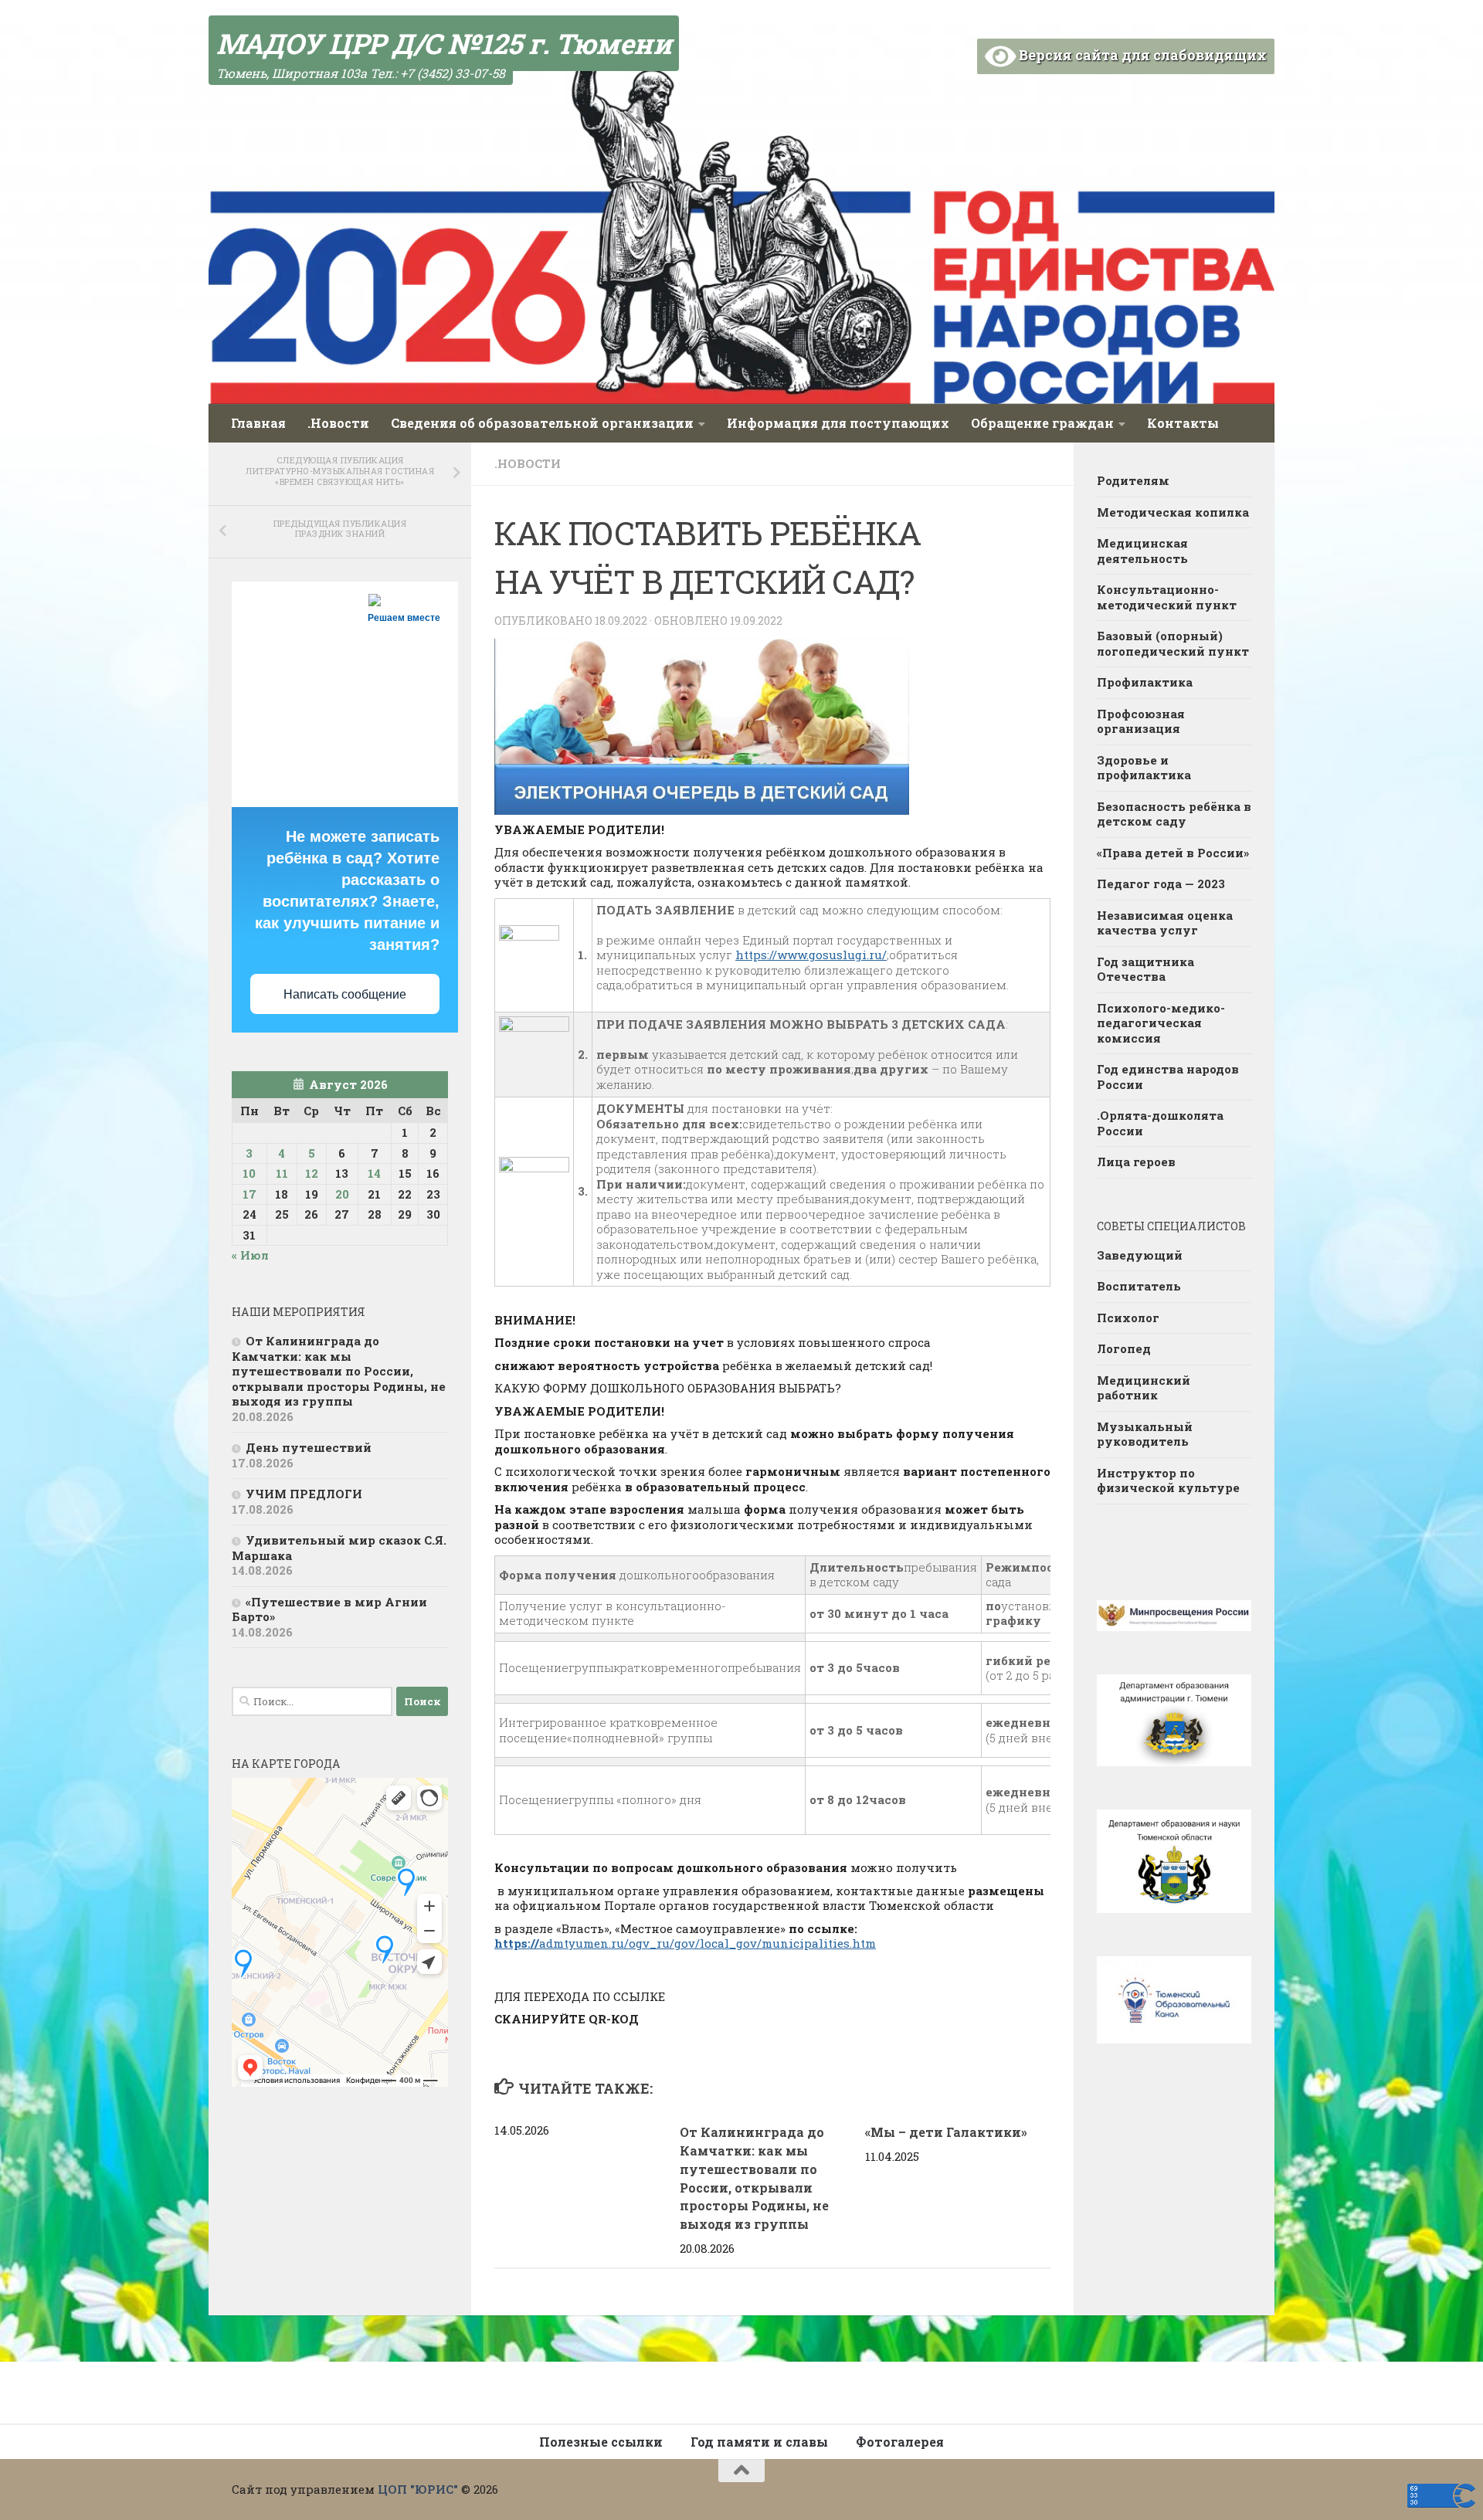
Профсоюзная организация (1141, 721)
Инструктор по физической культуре (1168, 1480)
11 (282, 1173)
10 (249, 1173)
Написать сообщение (345, 994)
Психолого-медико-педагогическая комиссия (1161, 1023)
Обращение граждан (1042, 423)
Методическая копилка (1173, 512)
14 (374, 1173)
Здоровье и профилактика (1144, 768)
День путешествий (309, 1447)
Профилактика (1145, 682)
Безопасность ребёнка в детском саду (1174, 814)
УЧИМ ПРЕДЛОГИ (304, 1494)
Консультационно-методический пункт (1167, 597)
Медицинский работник (1144, 1388)
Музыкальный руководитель (1145, 1434)
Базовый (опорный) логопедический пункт (1173, 643)
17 (249, 1194)
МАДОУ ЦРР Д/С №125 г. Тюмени (444, 43)
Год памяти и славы (759, 2442)
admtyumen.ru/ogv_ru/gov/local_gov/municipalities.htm (685, 1943)
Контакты (1183, 423)
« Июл (250, 1255)
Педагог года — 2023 (1161, 884)
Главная (258, 423)
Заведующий (1140, 1255)
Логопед (1124, 1348)
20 (342, 1194)
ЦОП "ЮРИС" (418, 2489)
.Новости (338, 423)
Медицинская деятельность (1142, 551)
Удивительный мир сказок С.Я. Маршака (339, 1548)
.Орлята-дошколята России (1160, 1123)
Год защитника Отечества (1145, 969)
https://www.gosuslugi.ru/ (811, 955)
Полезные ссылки (601, 2442)
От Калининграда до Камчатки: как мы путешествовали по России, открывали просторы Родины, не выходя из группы (339, 1371)
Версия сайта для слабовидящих (1141, 55)
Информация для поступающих (838, 423)
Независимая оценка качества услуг (1165, 923)
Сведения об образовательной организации (542, 423)
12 (312, 1173)
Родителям (1133, 480)
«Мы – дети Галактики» (946, 2132)
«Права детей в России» (1173, 853)
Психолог (1128, 1318)
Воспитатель (1139, 1286)
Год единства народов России (1168, 1077)
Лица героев (1136, 1162)
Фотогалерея (900, 2442)
